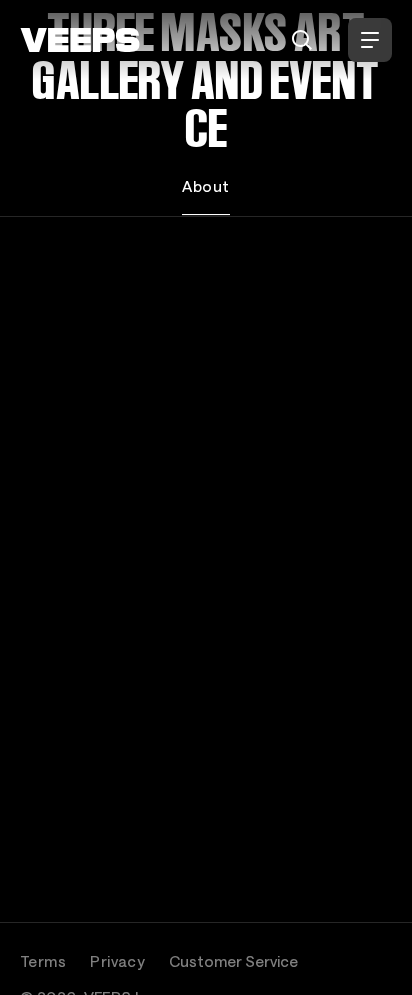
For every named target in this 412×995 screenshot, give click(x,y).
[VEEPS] (80, 40)
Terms (43, 961)
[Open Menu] (370, 40)
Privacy (117, 961)
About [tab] (205, 186)
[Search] (302, 40)
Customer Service (233, 961)
